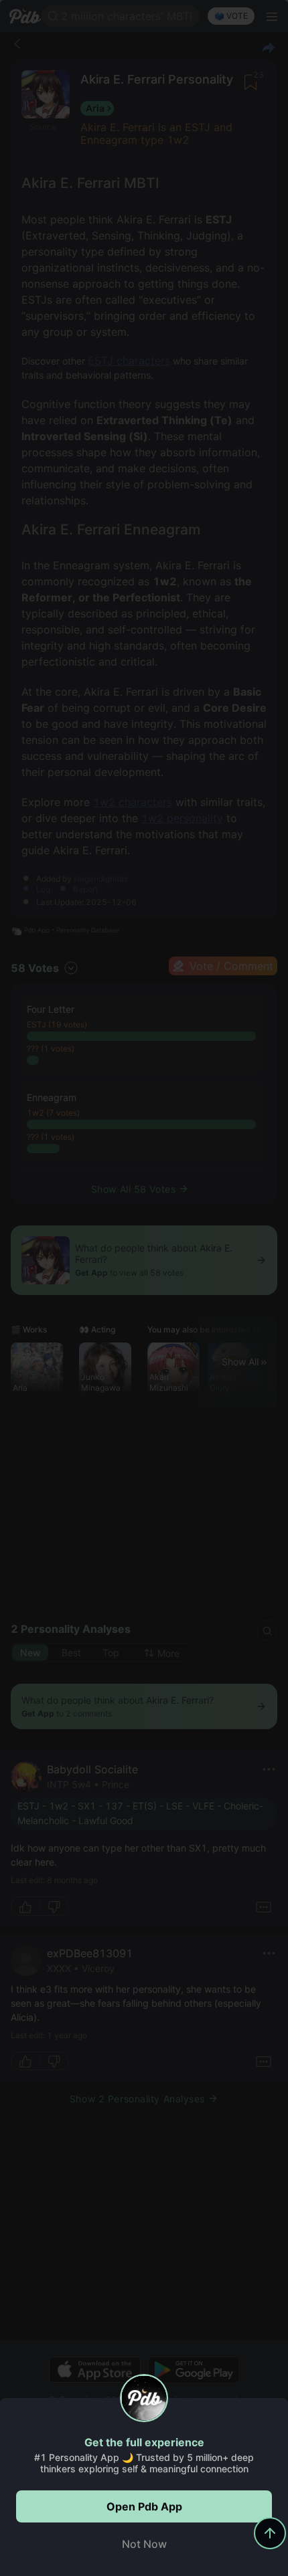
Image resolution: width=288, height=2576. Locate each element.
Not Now (144, 2544)
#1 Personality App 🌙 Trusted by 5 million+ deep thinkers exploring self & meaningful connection (144, 2463)
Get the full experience (144, 2442)
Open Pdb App (144, 2506)
